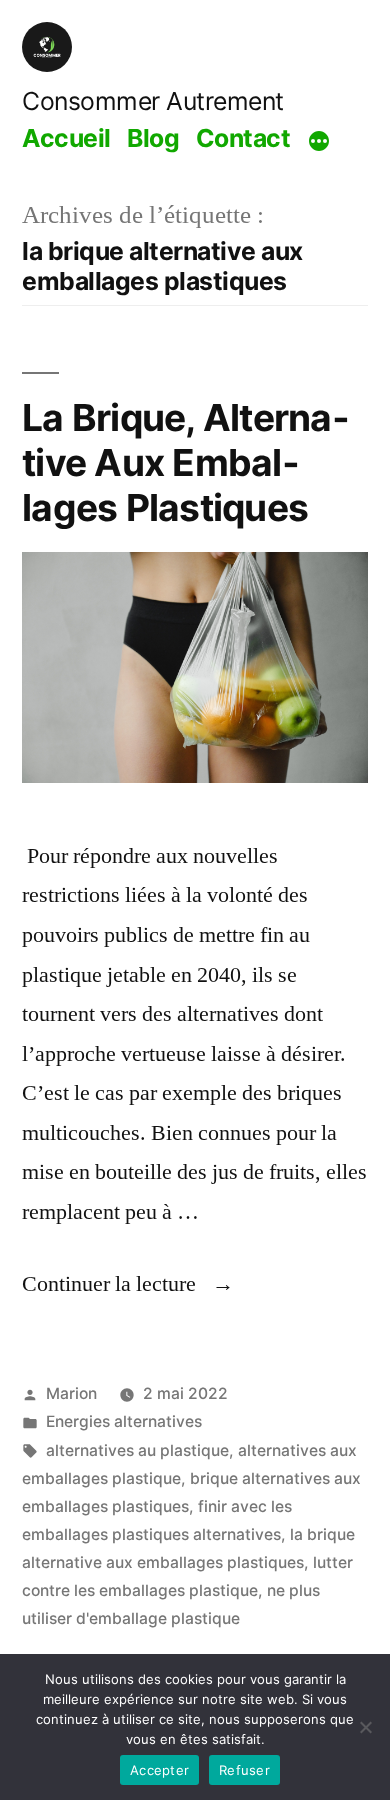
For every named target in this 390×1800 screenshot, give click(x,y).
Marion (71, 1393)
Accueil (66, 138)
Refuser (244, 1770)
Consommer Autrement (153, 101)
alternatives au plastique (137, 1450)
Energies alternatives (124, 1421)
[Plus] (319, 141)
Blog (153, 138)
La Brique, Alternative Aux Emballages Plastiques (185, 462)
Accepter (159, 1770)
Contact (243, 138)
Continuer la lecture (128, 1284)
